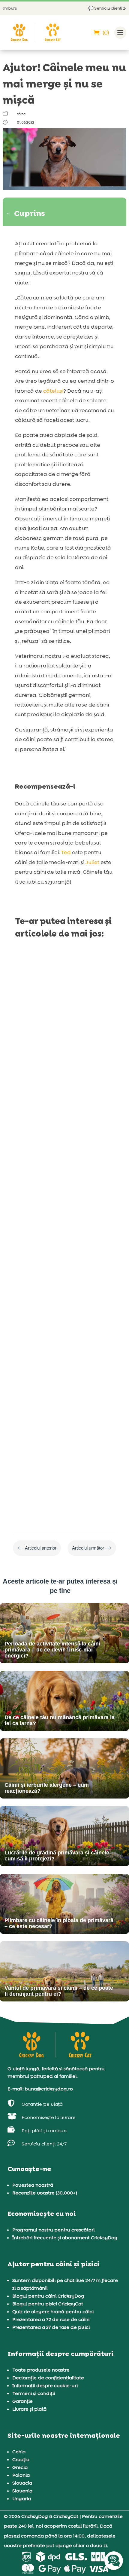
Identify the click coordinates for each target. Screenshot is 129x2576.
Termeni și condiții (34, 2393)
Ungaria (22, 2499)
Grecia (20, 2467)
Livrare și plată (29, 2409)
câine (21, 114)
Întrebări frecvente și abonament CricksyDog (65, 2238)
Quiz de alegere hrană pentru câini (53, 2312)
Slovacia (22, 2483)
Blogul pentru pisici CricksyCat (48, 2304)
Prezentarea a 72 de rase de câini (51, 2319)
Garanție (22, 2401)
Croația (21, 2459)
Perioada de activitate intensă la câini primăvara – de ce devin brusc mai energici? (61, 1045)
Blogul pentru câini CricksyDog (48, 2296)
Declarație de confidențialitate (48, 2378)
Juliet (92, 862)
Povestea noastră (33, 2185)
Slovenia (22, 2491)
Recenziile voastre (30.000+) (45, 2193)
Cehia (19, 2452)
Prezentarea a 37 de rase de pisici (51, 2327)
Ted (66, 852)
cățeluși (53, 391)
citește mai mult (41, 1122)
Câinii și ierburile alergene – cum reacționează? (54, 1401)
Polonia (21, 2475)
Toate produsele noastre (41, 2370)
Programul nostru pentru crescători (53, 2230)
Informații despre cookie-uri (45, 2386)
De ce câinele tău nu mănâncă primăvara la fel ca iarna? (62, 1228)
